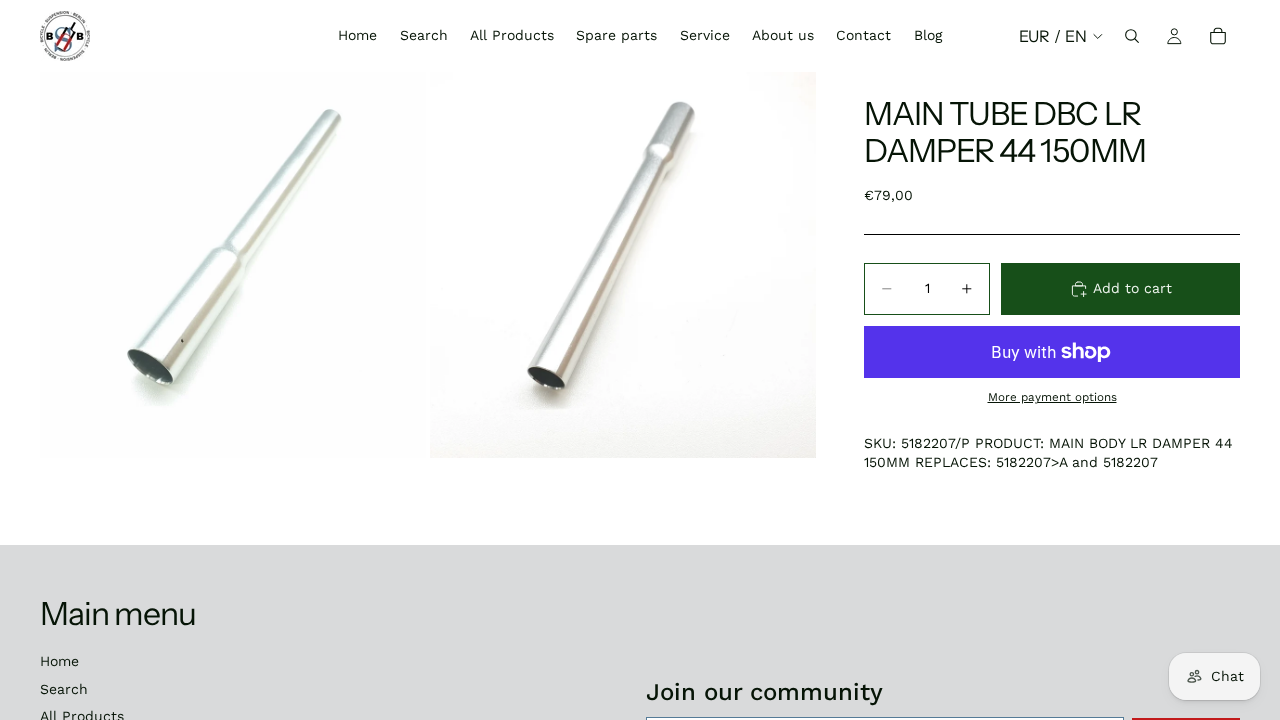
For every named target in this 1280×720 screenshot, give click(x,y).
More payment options (1052, 397)
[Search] (1132, 36)
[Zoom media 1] (233, 265)
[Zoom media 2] (623, 265)
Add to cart (1132, 288)
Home (59, 661)
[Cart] (1218, 36)
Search (64, 689)
